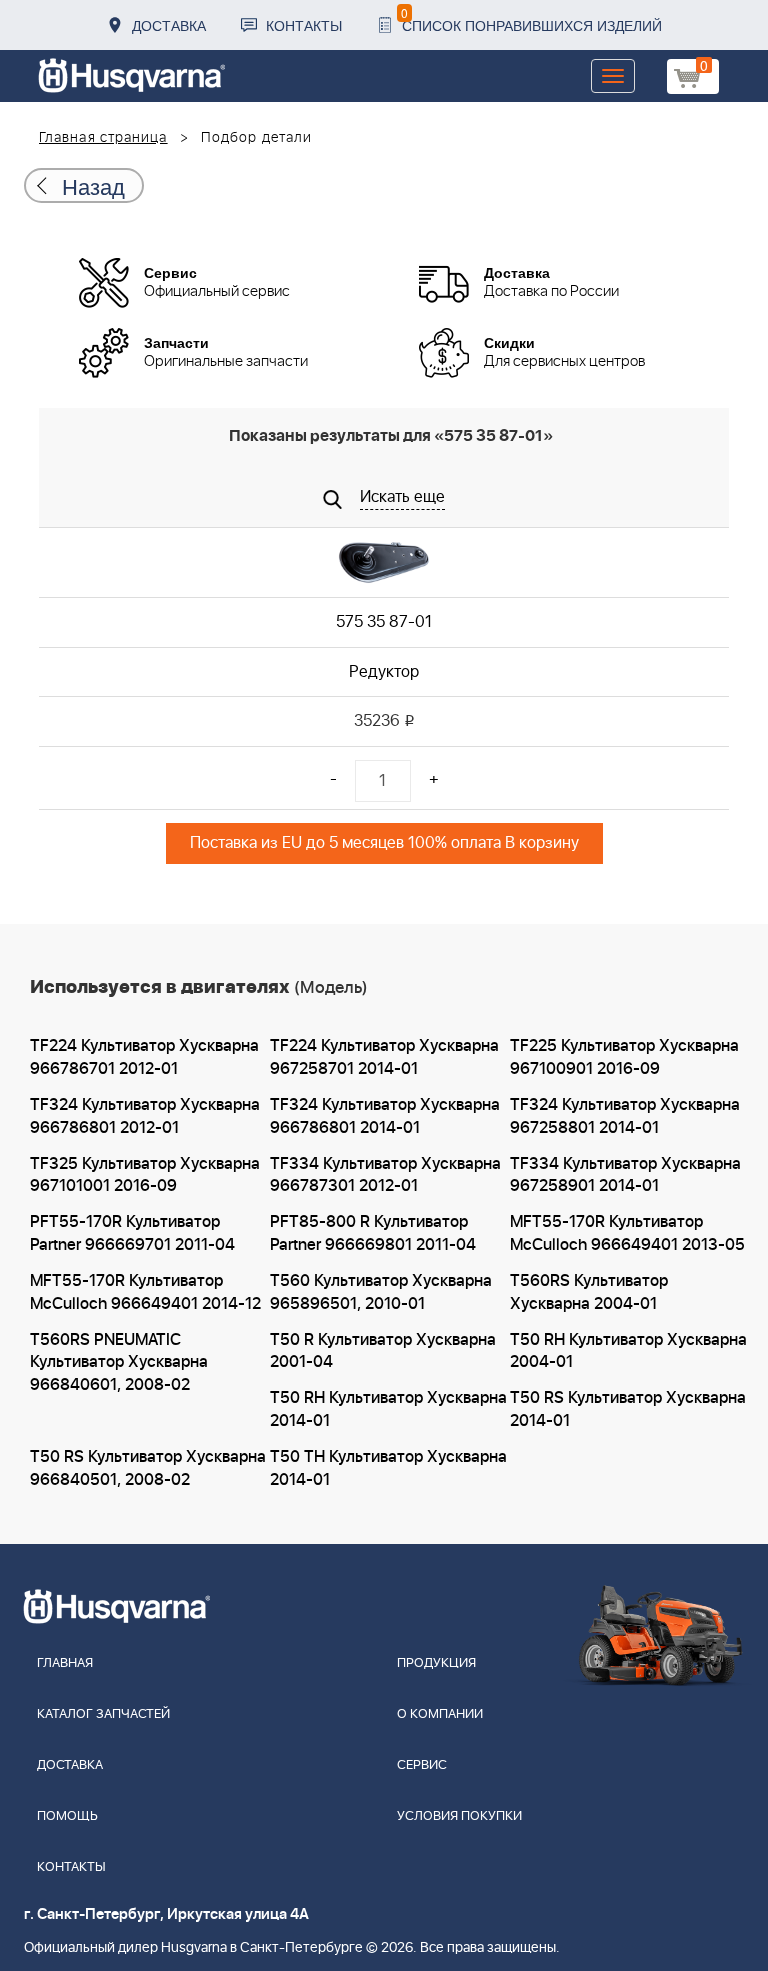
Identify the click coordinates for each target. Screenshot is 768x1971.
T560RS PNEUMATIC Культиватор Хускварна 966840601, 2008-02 (119, 1363)
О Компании (440, 1714)
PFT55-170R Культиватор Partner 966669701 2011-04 (132, 1233)
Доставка (169, 25)
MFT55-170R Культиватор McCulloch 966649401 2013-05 (627, 1233)
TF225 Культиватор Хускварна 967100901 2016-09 (624, 1057)
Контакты (304, 25)
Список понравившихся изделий (531, 19)
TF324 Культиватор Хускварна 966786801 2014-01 (385, 1116)
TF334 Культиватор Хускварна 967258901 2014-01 (625, 1175)
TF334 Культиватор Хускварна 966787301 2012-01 (385, 1175)
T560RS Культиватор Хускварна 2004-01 (589, 1292)
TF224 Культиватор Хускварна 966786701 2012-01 (144, 1057)
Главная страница (103, 138)
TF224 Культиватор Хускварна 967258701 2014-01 (384, 1057)
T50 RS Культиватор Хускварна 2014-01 (628, 1409)
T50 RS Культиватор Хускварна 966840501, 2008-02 (148, 1468)
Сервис (422, 1765)
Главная (65, 1663)
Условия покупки (459, 1816)
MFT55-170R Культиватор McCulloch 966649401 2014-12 (145, 1292)
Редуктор (384, 672)
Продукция (436, 1663)
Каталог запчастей (103, 1714)
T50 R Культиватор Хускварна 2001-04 (383, 1351)
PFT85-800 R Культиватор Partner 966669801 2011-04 (373, 1233)
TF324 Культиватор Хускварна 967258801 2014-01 (625, 1116)
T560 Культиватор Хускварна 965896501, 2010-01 (381, 1292)
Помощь (67, 1816)
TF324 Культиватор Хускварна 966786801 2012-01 (145, 1116)
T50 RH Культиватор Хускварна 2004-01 (628, 1351)
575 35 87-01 (384, 622)
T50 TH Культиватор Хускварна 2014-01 (388, 1468)
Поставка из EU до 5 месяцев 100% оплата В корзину (384, 843)
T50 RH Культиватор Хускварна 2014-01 (388, 1409)
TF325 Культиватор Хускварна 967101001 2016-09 (145, 1175)
